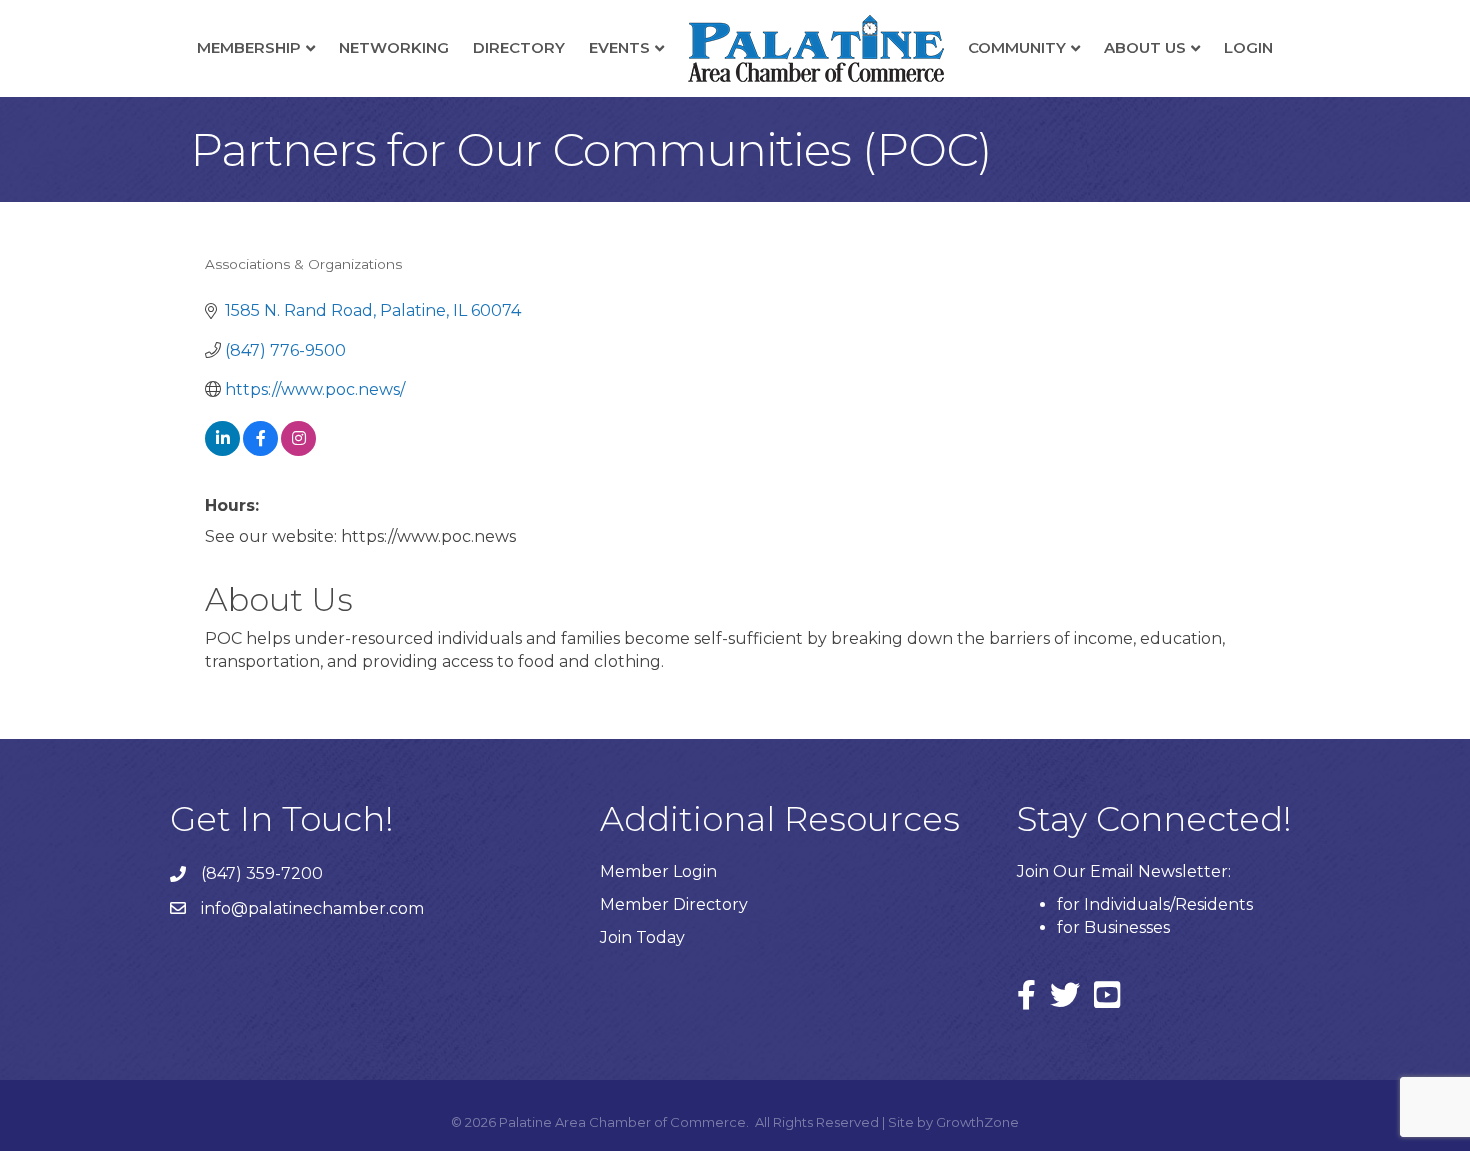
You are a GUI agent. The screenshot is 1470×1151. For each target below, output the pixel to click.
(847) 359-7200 (262, 873)
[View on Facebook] (260, 450)
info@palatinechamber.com (312, 908)
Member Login (658, 871)
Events (619, 47)
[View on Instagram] (298, 450)
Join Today (642, 937)
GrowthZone (977, 1122)
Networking (394, 47)
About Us (1145, 47)
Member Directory (674, 904)
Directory (519, 47)
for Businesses (1113, 927)
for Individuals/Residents (1155, 904)
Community (1017, 47)
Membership (249, 47)
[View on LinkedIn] (222, 450)
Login (1248, 47)
